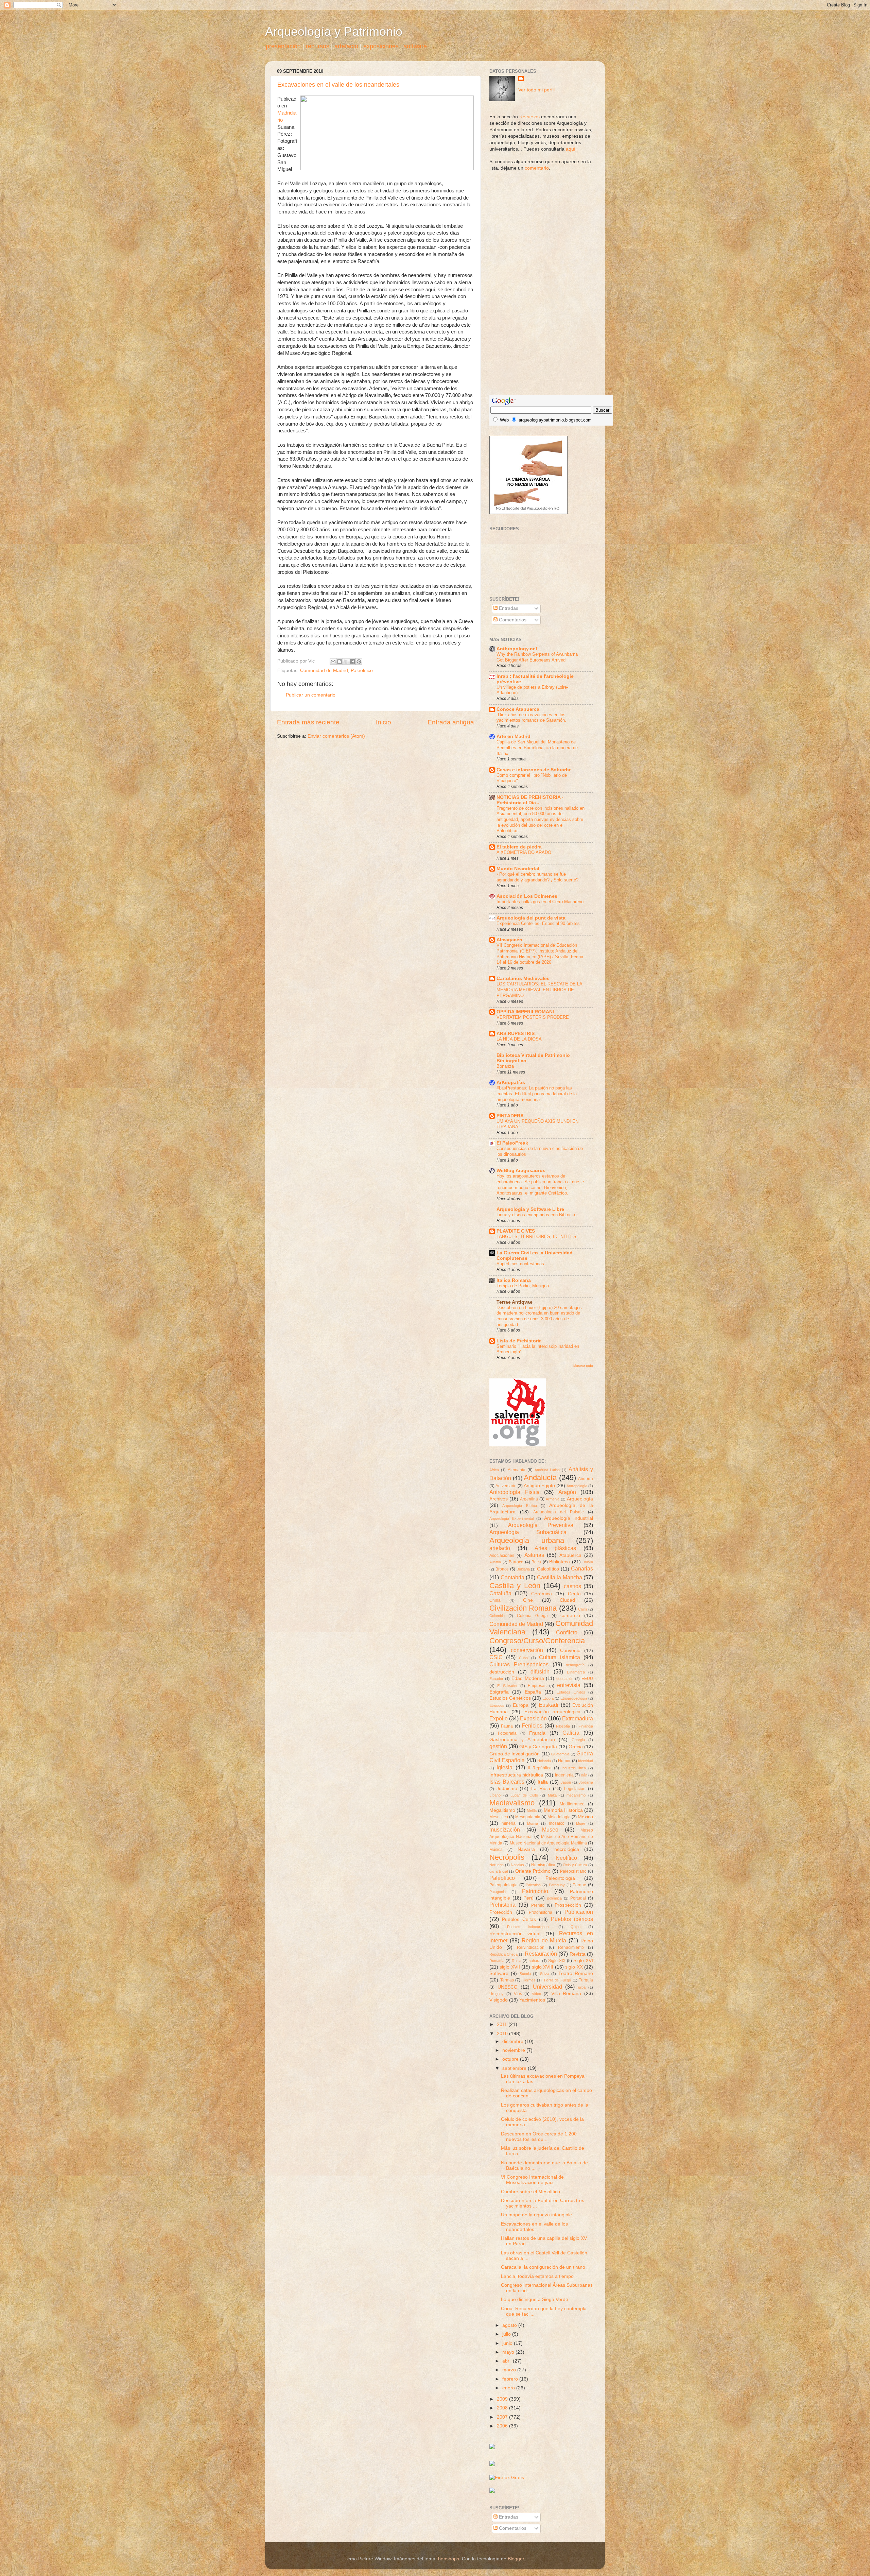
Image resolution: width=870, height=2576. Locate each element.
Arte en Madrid (514, 736)
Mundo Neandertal (518, 869)
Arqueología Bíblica (519, 1506)
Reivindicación (531, 1947)
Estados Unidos (571, 1692)
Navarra (526, 1849)
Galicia (571, 1733)
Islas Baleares (507, 1782)
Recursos (529, 117)
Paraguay (557, 1885)
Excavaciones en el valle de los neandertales (338, 85)
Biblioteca (560, 1562)
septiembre (515, 2068)
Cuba (523, 1658)
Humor (564, 1761)
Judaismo (507, 1789)
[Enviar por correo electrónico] (333, 662)
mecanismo (576, 1795)
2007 (503, 2417)
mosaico (557, 1823)
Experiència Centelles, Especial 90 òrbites (538, 923)
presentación (283, 46)
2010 (503, 2034)
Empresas (537, 1686)
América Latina (547, 1470)
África (494, 1470)
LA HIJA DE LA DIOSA (519, 1039)
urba (582, 1987)
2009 (503, 2399)
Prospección (568, 1905)
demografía (575, 1665)
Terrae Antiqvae (515, 1302)
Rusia (517, 1961)
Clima (583, 1609)
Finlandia (586, 1726)
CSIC (496, 1657)
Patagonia (498, 1892)
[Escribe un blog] (340, 662)
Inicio (384, 722)
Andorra (586, 1479)
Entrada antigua (451, 722)
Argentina (529, 1499)
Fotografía (507, 1733)
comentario (537, 168)
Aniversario (506, 1486)
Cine (528, 1600)
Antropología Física (515, 1492)
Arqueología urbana (527, 1540)
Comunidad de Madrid (324, 671)
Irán (584, 1775)
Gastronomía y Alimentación (522, 1740)
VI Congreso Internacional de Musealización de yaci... (532, 2180)
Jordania (586, 1782)
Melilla (532, 1810)
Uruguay (497, 1994)
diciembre (514, 2041)
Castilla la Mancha (560, 1577)
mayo (509, 2352)
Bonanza (505, 1066)
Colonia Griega (532, 1616)
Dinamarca (576, 1672)
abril (508, 2361)
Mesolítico (499, 1817)
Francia (537, 1733)
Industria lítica (573, 1768)
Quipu (576, 1927)
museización (505, 1830)
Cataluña (500, 1593)
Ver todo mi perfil (536, 90)
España (533, 1692)
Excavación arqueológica (552, 1712)
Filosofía (563, 1726)
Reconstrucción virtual (515, 1934)
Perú (528, 1898)
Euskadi (549, 1705)
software (415, 46)
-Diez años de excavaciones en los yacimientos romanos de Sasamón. (531, 718)
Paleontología (560, 1878)
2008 (503, 2408)
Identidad (586, 1761)
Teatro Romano (576, 1973)
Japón (566, 1782)
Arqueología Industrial (569, 1518)
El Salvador (507, 1686)
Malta (552, 1795)
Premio (538, 1905)
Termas (507, 1980)
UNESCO (508, 1987)
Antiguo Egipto (539, 1486)
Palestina (533, 1885)
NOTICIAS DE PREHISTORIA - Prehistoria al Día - (530, 800)
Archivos (499, 1499)
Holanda (544, 1761)
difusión (540, 1671)
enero (509, 2388)
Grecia (576, 1747)
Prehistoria (502, 1905)
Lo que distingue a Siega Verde (535, 2299)
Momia (533, 1823)
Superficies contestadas (520, 1264)
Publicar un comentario (311, 695)
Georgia (578, 1740)
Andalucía (540, 1478)
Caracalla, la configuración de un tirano (543, 2267)
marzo (510, 2370)
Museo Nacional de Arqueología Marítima (548, 1843)
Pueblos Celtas (519, 1919)
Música (496, 1850)
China (495, 1600)
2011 (503, 2024)
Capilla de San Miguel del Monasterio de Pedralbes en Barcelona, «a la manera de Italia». (537, 748)
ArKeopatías (511, 1083)
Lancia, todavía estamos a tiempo (537, 2276)
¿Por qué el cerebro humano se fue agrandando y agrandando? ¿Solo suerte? (537, 877)
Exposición (533, 1718)
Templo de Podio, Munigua (523, 1286)
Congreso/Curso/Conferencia (537, 1641)
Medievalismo (512, 1803)
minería (509, 1823)
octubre (511, 2059)
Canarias (582, 1568)
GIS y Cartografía (538, 1747)
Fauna (507, 1726)
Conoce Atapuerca (518, 709)
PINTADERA (510, 1116)
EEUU (587, 1679)
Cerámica (542, 1594)
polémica (554, 1898)
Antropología (577, 1486)
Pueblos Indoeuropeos (529, 1927)
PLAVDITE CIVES (516, 1231)
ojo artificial (499, 1871)
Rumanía (497, 1961)
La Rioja (541, 1789)
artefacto (346, 46)
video (537, 1994)
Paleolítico (362, 671)
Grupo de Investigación (515, 1754)
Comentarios (512, 620)
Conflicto (567, 1632)
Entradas (508, 608)
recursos (318, 46)
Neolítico (566, 1858)
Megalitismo (502, 1810)
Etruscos (497, 1705)
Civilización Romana (523, 1608)
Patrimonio (535, 1891)
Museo (550, 1830)
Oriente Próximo (533, 1871)
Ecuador (496, 1679)
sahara (535, 1961)
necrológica (567, 1849)
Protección (501, 1912)
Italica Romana (514, 1280)
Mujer (581, 1823)
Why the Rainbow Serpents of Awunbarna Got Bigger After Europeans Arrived (537, 657)
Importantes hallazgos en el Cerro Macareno (540, 902)
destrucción (502, 1672)
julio (507, 2334)
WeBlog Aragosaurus (521, 1171)
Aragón (567, 1492)
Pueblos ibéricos (572, 1919)
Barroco (516, 1562)
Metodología (559, 1817)
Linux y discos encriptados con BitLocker (537, 1215)
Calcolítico (548, 1569)
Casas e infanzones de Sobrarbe (534, 770)
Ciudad (567, 1600)
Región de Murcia (544, 1940)
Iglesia (504, 1767)
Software (499, 1973)
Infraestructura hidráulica (516, 1775)
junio (508, 2343)
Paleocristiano (573, 1871)
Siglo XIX (557, 1961)
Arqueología (580, 1499)
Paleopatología (503, 1885)
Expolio (499, 1718)
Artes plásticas (555, 1548)
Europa (521, 1705)
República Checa (503, 1954)
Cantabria (512, 1577)
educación (565, 1679)
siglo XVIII (543, 1967)
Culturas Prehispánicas (519, 1664)
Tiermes (529, 1980)
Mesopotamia (528, 1817)
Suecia (525, 1974)
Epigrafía (499, 1692)
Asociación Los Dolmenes (527, 896)
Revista (578, 1954)
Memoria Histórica (563, 1810)
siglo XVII (510, 1967)
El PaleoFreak (512, 1143)
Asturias (534, 1555)
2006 (503, 2426)
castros (572, 1586)
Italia (543, 1782)
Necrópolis (507, 1857)
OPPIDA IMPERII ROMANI (525, 1012)
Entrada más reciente (308, 722)
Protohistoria (541, 1912)
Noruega (497, 1865)
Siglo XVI (583, 1961)
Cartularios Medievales (523, 978)
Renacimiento (571, 1947)
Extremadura (578, 1718)
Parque (579, 1885)
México (585, 1817)
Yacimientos (532, 2000)
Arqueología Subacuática (528, 1532)
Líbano (495, 1795)
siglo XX (574, 1967)
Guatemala (560, 1754)
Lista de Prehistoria (519, 1341)
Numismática (543, 1865)
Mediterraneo (572, 1804)
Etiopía (548, 1698)
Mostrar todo (583, 1366)
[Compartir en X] (346, 662)
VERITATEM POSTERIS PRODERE (533, 1017)
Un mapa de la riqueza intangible (536, 2215)
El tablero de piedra (519, 847)
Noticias (517, 1865)
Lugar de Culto (524, 1795)
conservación (527, 1650)
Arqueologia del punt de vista (531, 918)
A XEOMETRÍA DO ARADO (524, 852)
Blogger (516, 2559)
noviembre (514, 2050)
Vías (518, 1994)
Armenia (553, 1499)
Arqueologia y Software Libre (530, 1209)
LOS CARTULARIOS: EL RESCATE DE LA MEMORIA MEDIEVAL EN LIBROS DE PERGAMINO (539, 990)
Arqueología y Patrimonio (334, 31)
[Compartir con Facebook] (352, 662)
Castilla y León (515, 1586)
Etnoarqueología (574, 1698)
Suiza (545, 1974)
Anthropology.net (517, 649)
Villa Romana (566, 1994)
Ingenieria (564, 1775)
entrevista (569, 1685)
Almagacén (509, 940)
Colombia (497, 1616)
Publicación (579, 1912)
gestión (498, 1746)
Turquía (586, 1980)
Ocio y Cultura (575, 1865)
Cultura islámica (560, 1657)
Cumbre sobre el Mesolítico (530, 2192)
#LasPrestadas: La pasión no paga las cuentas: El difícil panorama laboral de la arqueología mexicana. (537, 1094)
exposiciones (381, 46)
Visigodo (499, 2000)
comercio (570, 1616)
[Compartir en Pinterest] (359, 662)
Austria (495, 1562)
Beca (536, 1562)
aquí (571, 149)
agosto (510, 2325)
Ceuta (574, 1594)
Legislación (575, 1789)
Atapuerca (570, 1555)
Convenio (570, 1651)
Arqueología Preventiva (541, 1525)
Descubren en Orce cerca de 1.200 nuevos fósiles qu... (539, 2137)
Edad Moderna (528, 1678)
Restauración (541, 1954)
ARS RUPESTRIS (516, 1034)
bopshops (449, 2559)
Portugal (578, 1898)
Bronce (502, 1569)
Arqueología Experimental (511, 1518)
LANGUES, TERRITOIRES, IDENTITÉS (536, 1237)
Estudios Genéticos (510, 1698)
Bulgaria (523, 1569)
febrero (511, 2379)
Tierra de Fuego (557, 1980)
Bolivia (588, 1562)
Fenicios (532, 1725)
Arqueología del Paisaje (559, 1512)
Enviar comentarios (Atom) (336, 736)
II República (540, 1768)
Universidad (547, 1987)
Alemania (517, 1470)
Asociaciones (502, 1556)
